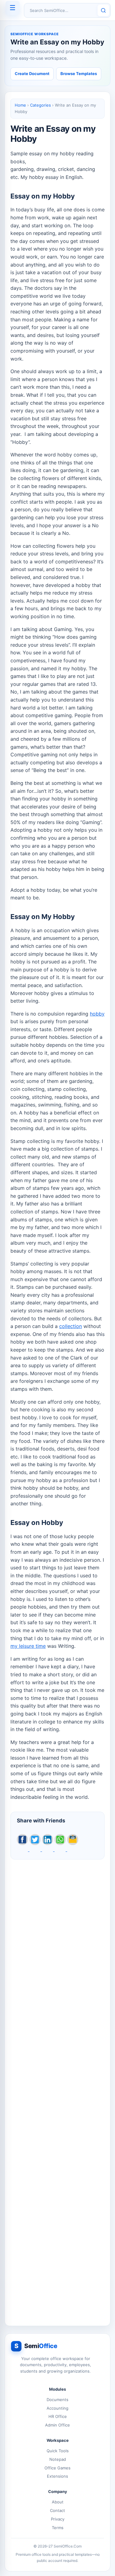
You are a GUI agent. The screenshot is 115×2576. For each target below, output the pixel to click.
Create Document (32, 74)
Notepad (58, 2459)
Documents (57, 2400)
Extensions (57, 2476)
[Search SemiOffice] (103, 10)
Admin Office (57, 2425)
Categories (40, 105)
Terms (58, 2528)
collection (71, 1326)
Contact (57, 2510)
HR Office (58, 2416)
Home (20, 105)
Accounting (57, 2408)
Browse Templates (79, 74)
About (58, 2502)
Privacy (58, 2519)
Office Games (57, 2468)
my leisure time (28, 1646)
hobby (97, 1014)
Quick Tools (58, 2451)
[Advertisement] (57, 2089)
